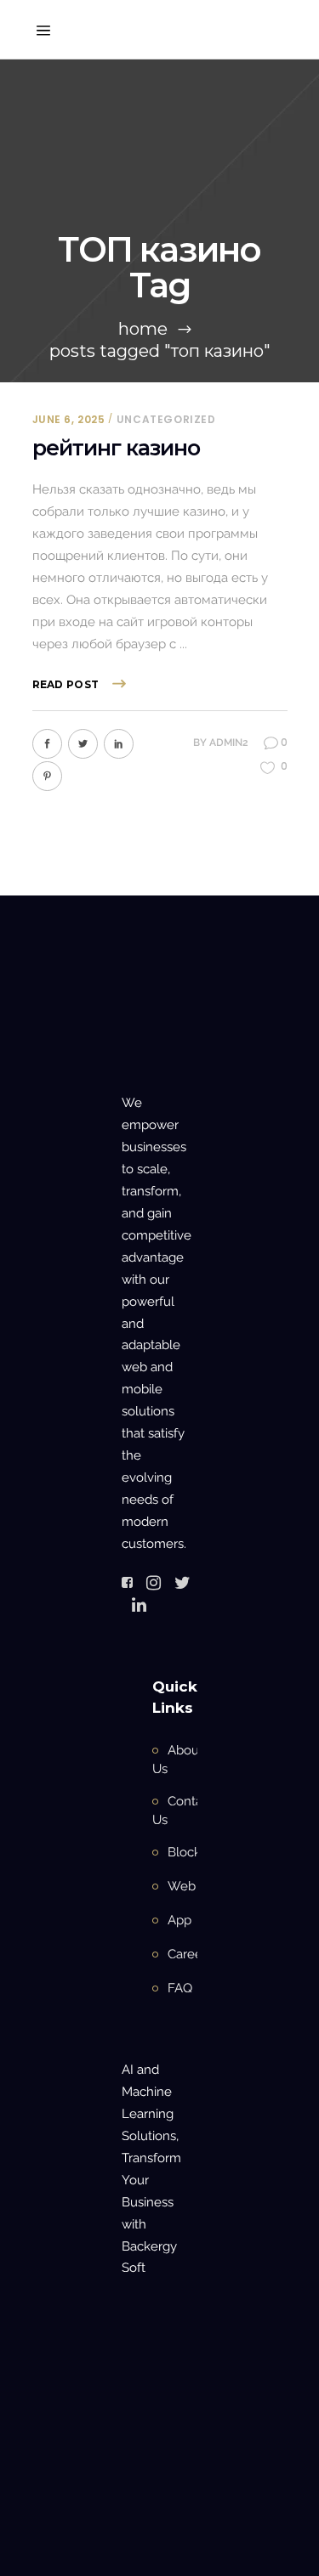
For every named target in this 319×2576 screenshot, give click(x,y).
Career (187, 1954)
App (179, 1920)
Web (182, 1886)
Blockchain (200, 1852)
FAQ (180, 1988)
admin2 (229, 743)
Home (143, 329)
